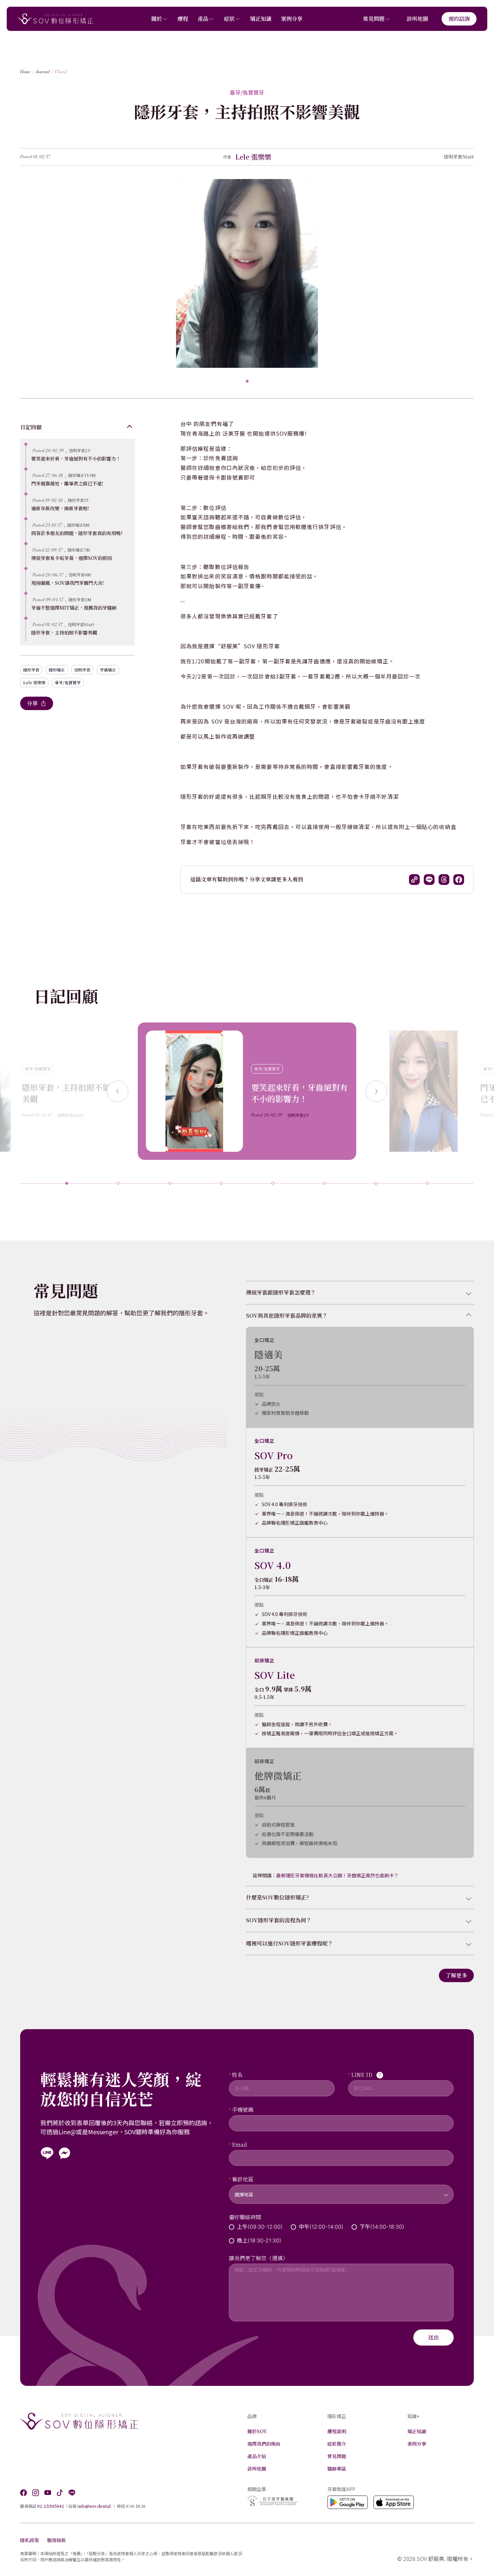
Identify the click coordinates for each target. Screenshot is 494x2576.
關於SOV (257, 2431)
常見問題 (374, 19)
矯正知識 (261, 19)
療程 (183, 19)
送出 (434, 2337)
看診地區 (243, 2179)
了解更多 (456, 1975)
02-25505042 (51, 2506)
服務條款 (56, 2540)
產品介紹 (257, 2456)
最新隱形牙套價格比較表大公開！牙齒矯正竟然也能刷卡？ (337, 1875)
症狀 (229, 19)
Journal (43, 72)
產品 (203, 19)
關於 (157, 19)
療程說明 (337, 2431)
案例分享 (292, 19)
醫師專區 (337, 2469)
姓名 (237, 2075)
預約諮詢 (459, 19)
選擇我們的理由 (264, 2444)
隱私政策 (30, 2540)
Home (25, 72)
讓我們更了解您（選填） (258, 2258)
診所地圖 (417, 19)
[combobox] (341, 2190)
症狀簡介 (337, 2444)
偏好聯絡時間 (245, 2217)
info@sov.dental (94, 2506)
